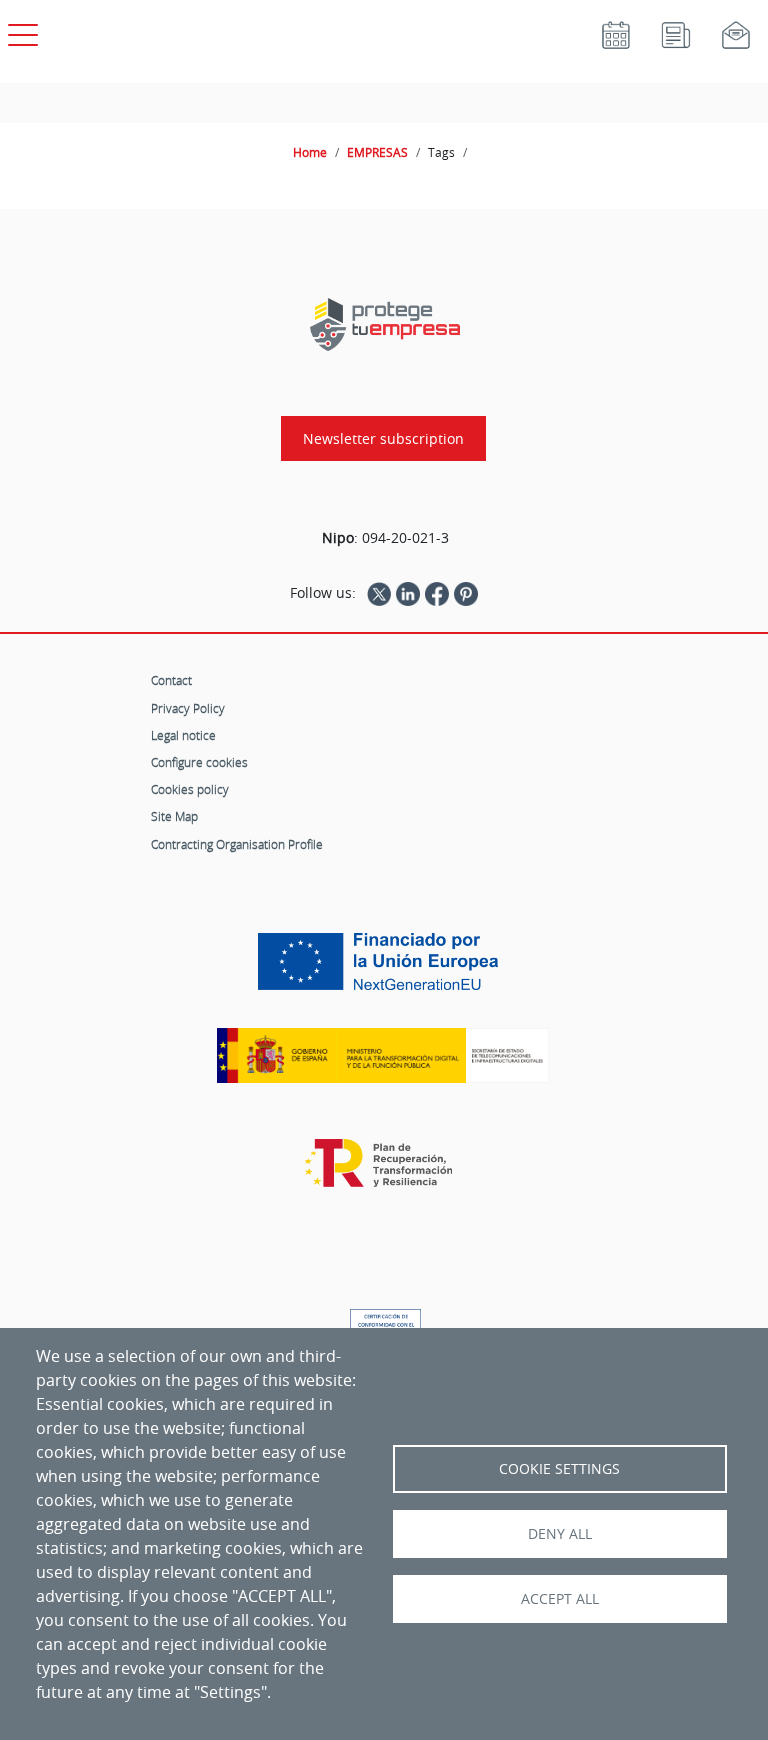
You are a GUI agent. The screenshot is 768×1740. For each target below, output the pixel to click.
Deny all (560, 1534)
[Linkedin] (408, 593)
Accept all (560, 1599)
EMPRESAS (377, 152)
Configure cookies (199, 762)
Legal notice (183, 735)
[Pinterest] (466, 593)
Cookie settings (559, 1469)
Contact (171, 680)
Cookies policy (190, 789)
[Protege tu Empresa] (385, 324)
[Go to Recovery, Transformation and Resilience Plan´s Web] (383, 1173)
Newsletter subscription (383, 438)
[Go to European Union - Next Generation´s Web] (383, 969)
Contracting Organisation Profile (237, 844)
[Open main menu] (20, 31)
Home (310, 152)
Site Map (174, 816)
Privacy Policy (188, 708)
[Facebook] (437, 593)
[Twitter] (379, 593)
